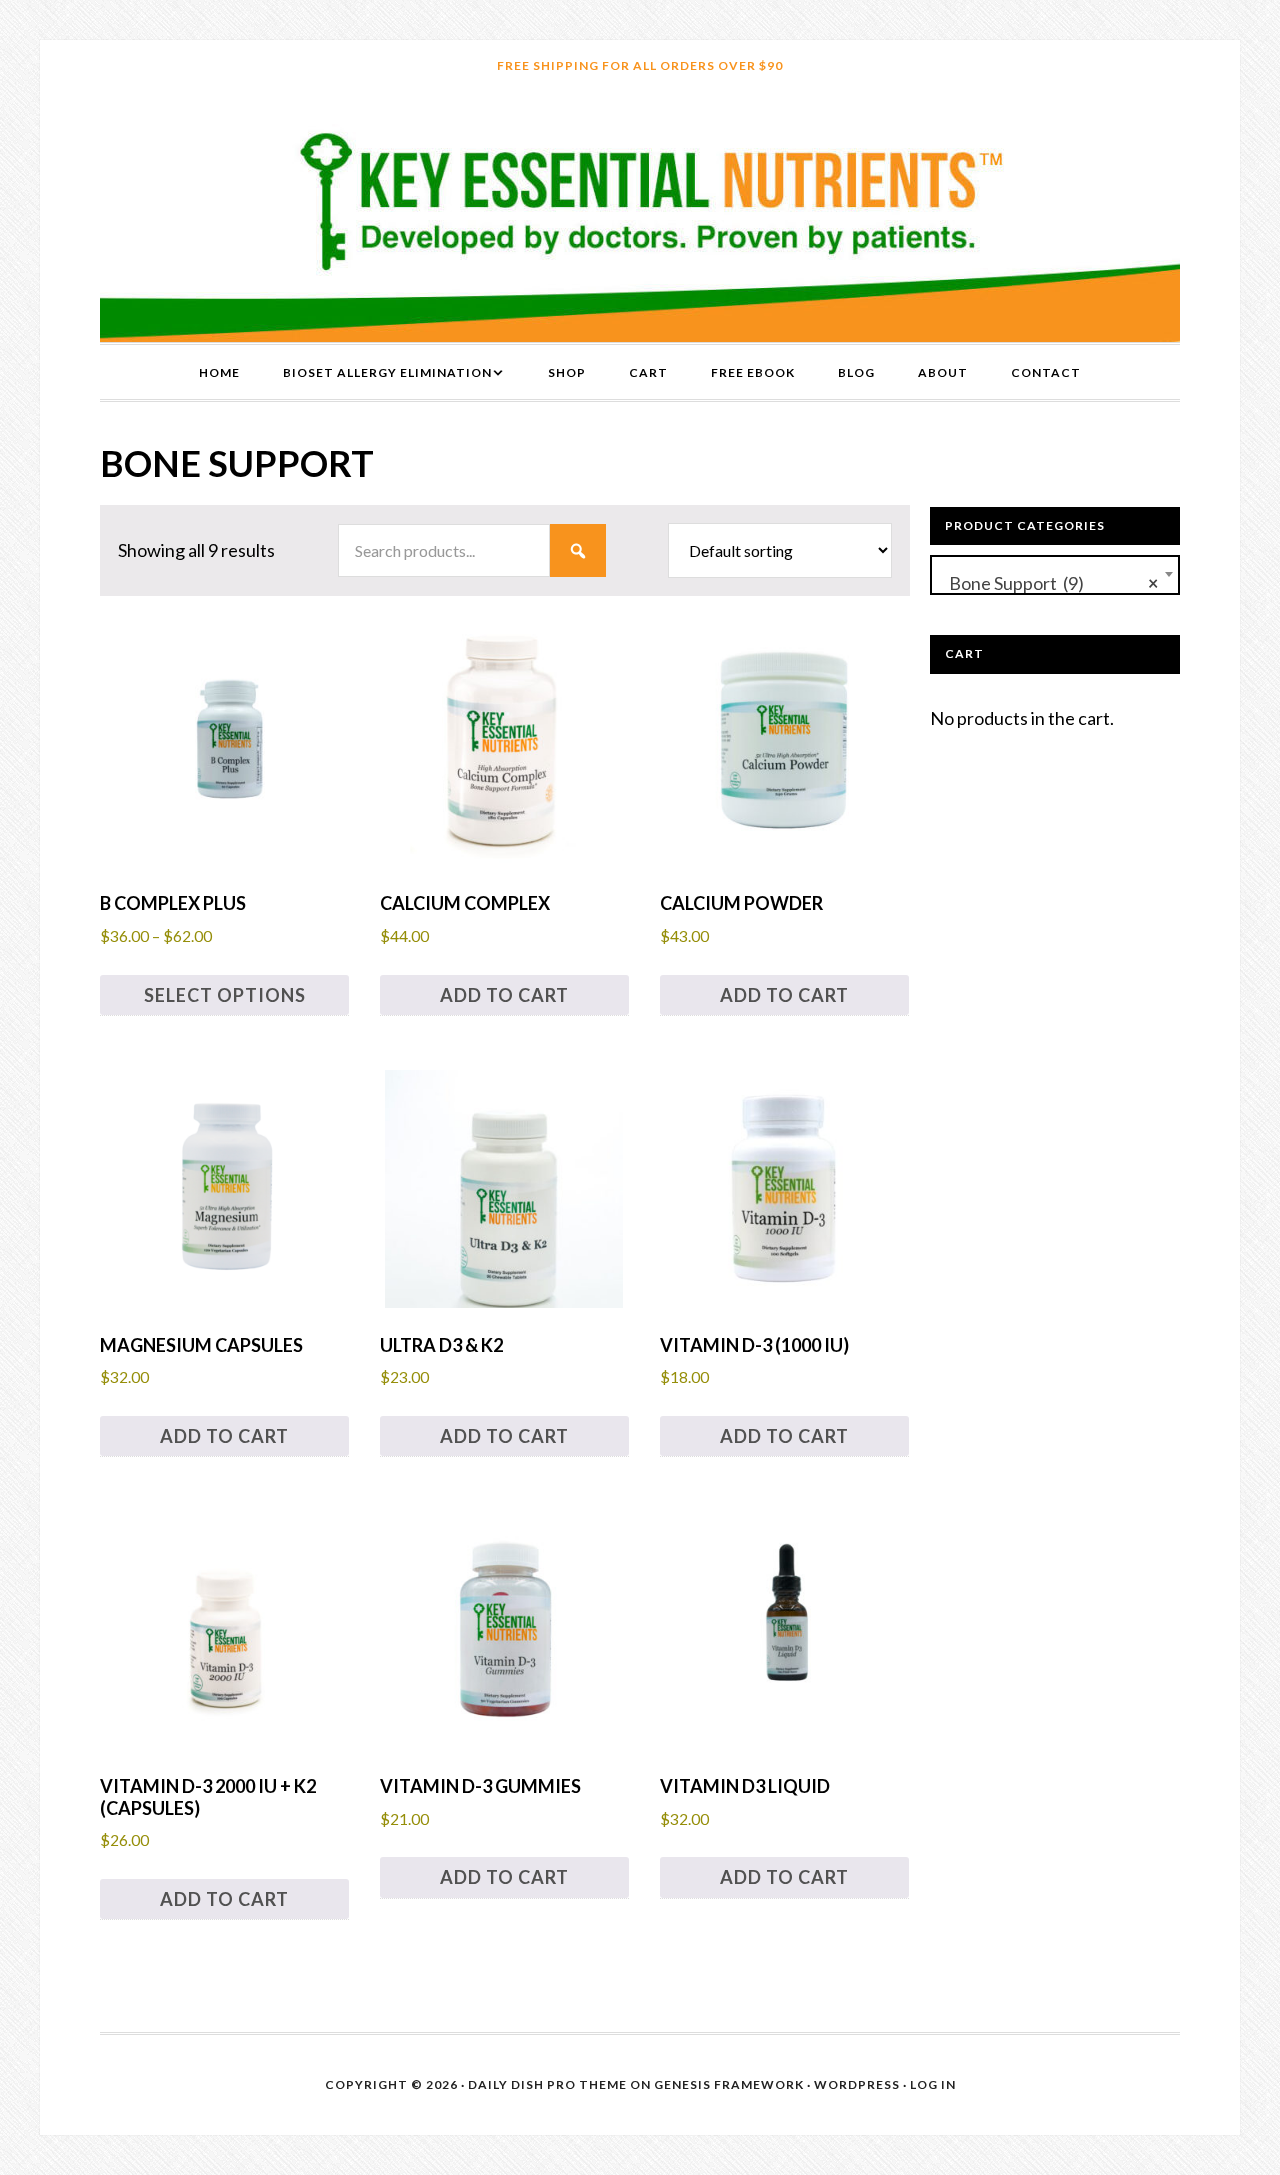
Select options (225, 995)
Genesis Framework (729, 2084)
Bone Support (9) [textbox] (1049, 583)
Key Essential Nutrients (640, 217)
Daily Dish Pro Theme (547, 2084)
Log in (933, 2084)
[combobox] (1055, 575)
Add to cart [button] (504, 995)
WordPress (857, 2084)
